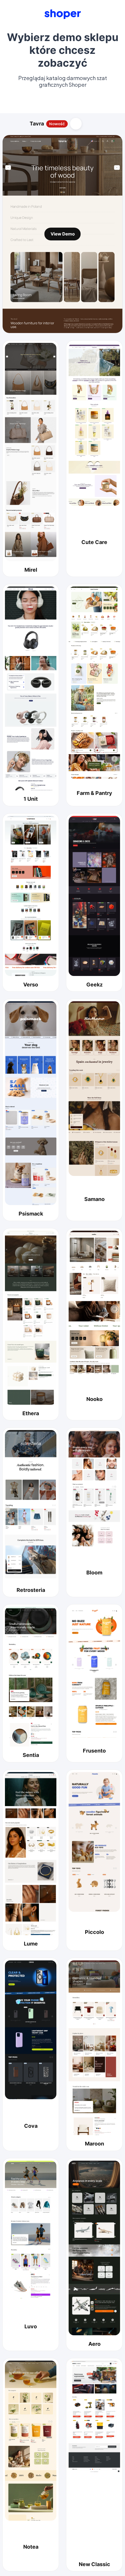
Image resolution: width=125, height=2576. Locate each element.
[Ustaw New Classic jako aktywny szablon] (94, 2458)
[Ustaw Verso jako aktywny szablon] (31, 896)
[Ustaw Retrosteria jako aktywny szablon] (31, 1506)
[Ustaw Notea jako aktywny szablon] (31, 2441)
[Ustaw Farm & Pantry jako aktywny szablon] (94, 683)
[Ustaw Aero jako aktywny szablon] (94, 2248)
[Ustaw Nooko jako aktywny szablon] (94, 1303)
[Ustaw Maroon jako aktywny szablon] (94, 2048)
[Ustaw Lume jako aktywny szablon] (31, 1854)
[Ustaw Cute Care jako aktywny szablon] (94, 424)
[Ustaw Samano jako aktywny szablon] (94, 1089)
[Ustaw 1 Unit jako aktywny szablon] (31, 689)
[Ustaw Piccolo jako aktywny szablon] (94, 1842)
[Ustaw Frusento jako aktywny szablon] (94, 1672)
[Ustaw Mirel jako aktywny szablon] (31, 452)
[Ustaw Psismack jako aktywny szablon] (31, 1103)
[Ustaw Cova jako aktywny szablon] (31, 2030)
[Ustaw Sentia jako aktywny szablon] (31, 1677)
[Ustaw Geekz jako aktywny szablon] (94, 896)
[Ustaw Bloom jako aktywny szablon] (94, 1488)
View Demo (63, 234)
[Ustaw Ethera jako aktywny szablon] (31, 1318)
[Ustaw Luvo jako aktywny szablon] (31, 2230)
